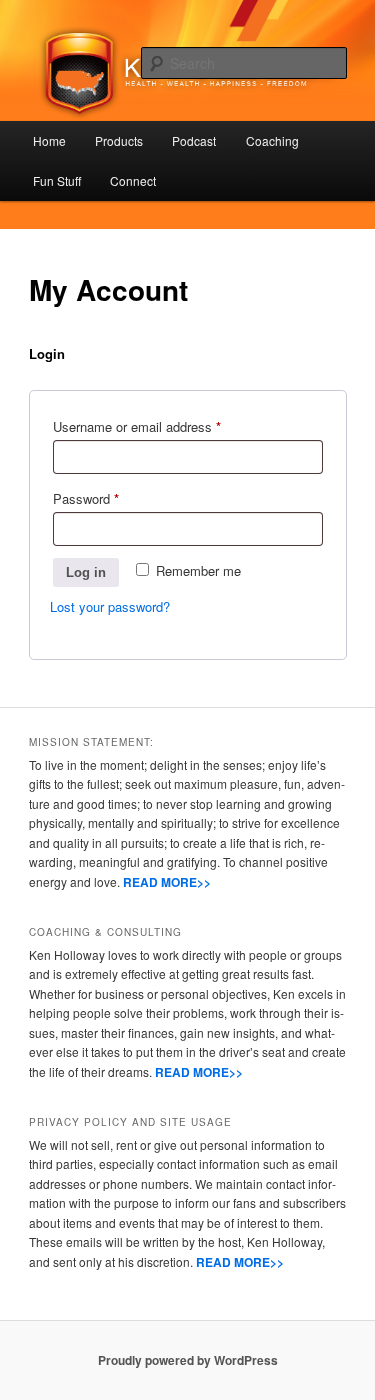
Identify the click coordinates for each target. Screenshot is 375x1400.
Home (49, 140)
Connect (133, 180)
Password (111, 498)
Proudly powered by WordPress (188, 1360)
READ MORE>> (167, 882)
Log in (86, 572)
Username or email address (162, 426)
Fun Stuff (57, 180)
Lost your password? (110, 606)
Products (119, 140)
